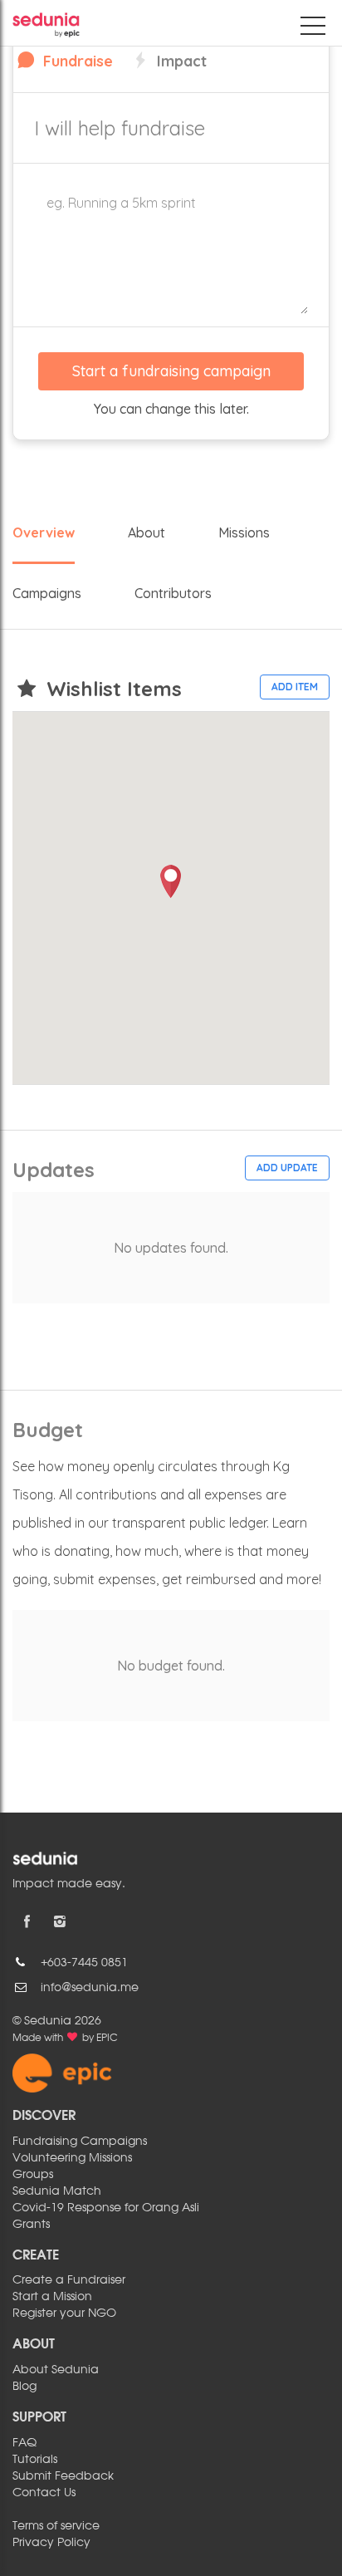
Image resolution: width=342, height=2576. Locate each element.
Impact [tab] (180, 61)
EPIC (107, 2039)
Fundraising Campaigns (80, 2142)
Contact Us (44, 2493)
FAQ (24, 2443)
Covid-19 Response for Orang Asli (106, 2208)
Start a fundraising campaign (171, 371)
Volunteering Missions (72, 2158)
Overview (44, 532)
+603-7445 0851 (84, 1963)
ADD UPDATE (287, 1168)
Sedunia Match (57, 2191)
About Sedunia (56, 2370)
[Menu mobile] (313, 29)
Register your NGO (64, 2313)
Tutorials (35, 2460)
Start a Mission (52, 2297)
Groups (33, 2175)
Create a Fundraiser (69, 2280)
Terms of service (56, 2526)
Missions (244, 532)
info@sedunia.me (90, 1988)
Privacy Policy (51, 2543)
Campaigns (47, 593)
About (147, 532)
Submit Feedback (63, 2476)
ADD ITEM (295, 687)
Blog (24, 2387)
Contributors (173, 593)
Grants (31, 2225)
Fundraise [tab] (76, 61)
